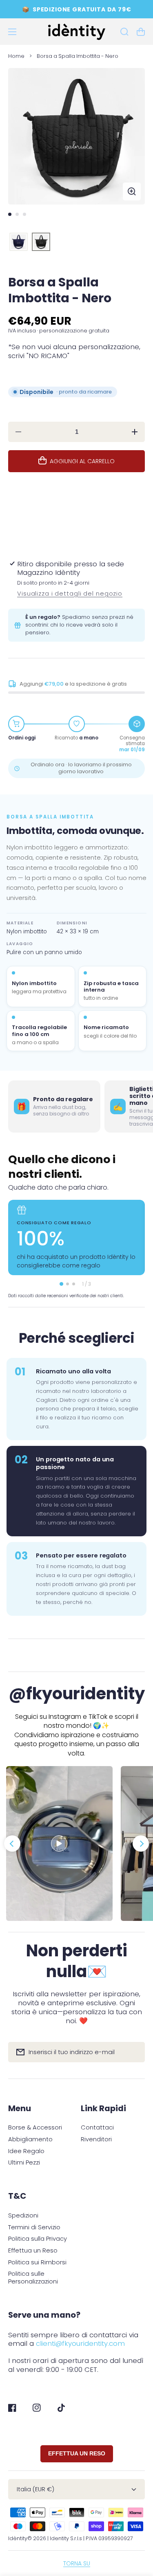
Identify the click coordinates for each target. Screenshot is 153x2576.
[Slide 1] (10, 214)
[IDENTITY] (76, 32)
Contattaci (97, 2128)
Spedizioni (23, 2216)
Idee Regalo (26, 2151)
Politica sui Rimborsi (37, 2263)
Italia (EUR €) (35, 2489)
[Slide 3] (24, 214)
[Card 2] (68, 1284)
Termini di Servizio (34, 2227)
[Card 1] (61, 1284)
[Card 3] (74, 1284)
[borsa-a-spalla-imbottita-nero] (41, 242)
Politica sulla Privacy (38, 2239)
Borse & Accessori (35, 2128)
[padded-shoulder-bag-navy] (19, 242)
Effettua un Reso (33, 2251)
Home (16, 56)
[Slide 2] (17, 214)
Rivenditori (96, 2139)
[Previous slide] (12, 1843)
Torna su (77, 2563)
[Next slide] (141, 1843)
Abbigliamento (30, 2139)
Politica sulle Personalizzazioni (33, 2278)
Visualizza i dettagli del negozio (70, 594)
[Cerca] (124, 32)
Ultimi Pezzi (24, 2163)
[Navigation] (12, 32)
